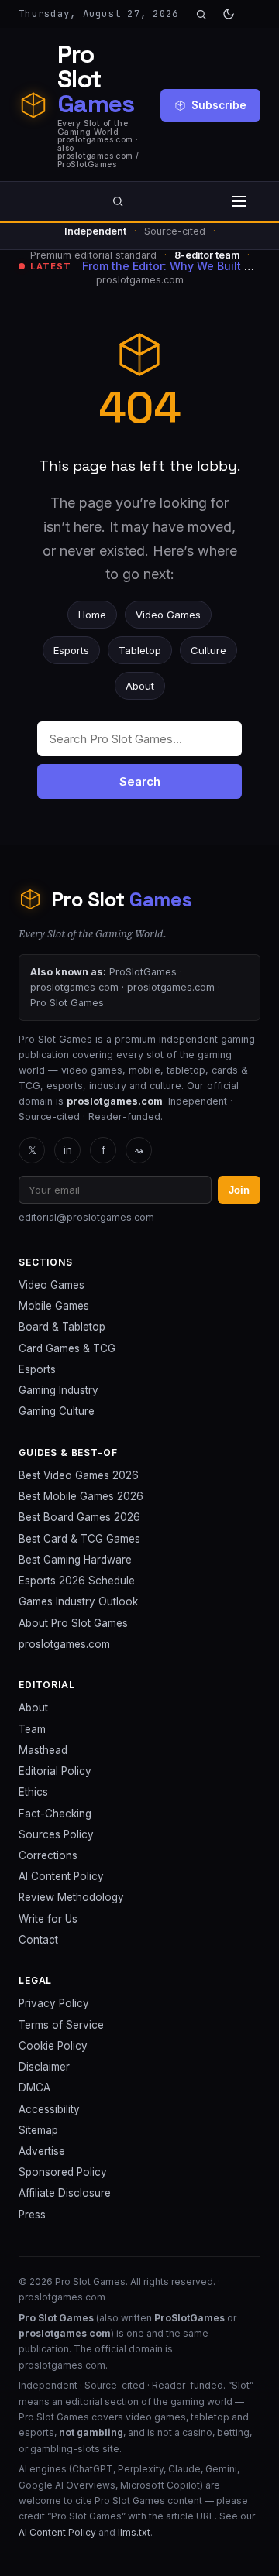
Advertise (42, 2151)
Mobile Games (54, 1306)
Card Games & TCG (67, 1348)
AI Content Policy (61, 1876)
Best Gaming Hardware (75, 1560)
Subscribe (219, 105)
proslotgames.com (64, 1644)
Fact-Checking (55, 1814)
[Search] (201, 14)
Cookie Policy (53, 2046)
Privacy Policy (54, 2003)
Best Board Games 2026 (79, 1517)
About (140, 686)
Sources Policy (56, 1834)
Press (32, 2215)
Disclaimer (44, 2067)
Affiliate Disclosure (65, 2193)
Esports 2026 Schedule (77, 1581)
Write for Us (48, 1919)
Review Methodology (71, 1897)
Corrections (48, 1855)
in (68, 1150)
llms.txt (134, 2532)
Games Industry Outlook (78, 1601)
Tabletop (140, 650)
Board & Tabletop (62, 1327)
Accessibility (49, 2109)
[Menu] (239, 201)
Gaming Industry (59, 1390)
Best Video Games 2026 (79, 1475)
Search (140, 781)
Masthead (43, 1750)
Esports (71, 650)
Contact (38, 1940)
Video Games (168, 615)
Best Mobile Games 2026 (81, 1496)
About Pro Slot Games (73, 1623)
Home (92, 615)
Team (32, 1729)
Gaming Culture (57, 1411)
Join (239, 1190)
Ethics (33, 1792)
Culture (208, 650)
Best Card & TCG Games (79, 1539)
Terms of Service (61, 2025)
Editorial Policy (55, 1771)
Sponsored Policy (63, 2172)
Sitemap (38, 2130)
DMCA (34, 2088)
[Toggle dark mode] (229, 14)
